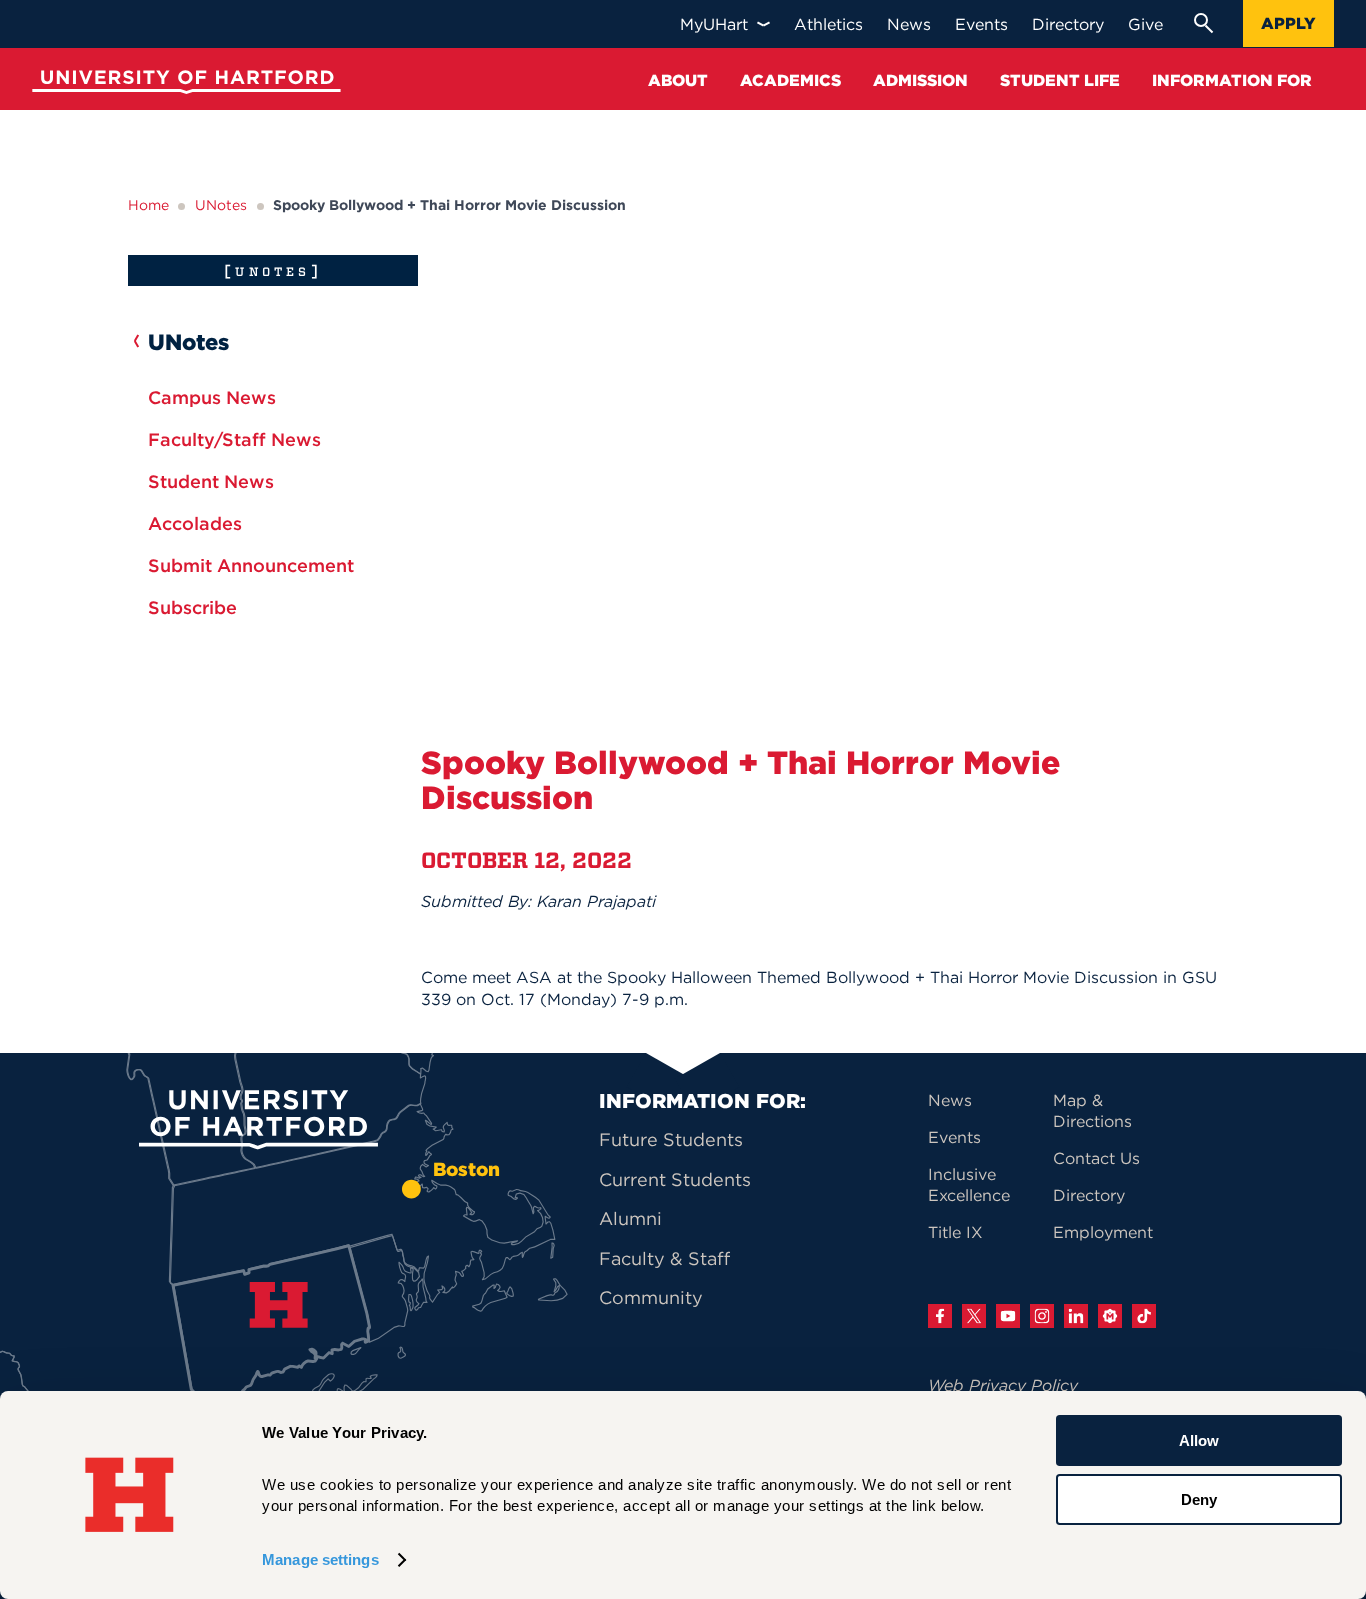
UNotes (221, 205)
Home (148, 205)
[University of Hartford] (182, 84)
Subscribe (192, 607)
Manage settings (320, 1559)
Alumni (630, 1218)
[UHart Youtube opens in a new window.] (1008, 1316)
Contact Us (1096, 1158)
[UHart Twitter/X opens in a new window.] (974, 1316)
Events (954, 1137)
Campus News (212, 397)
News (950, 1100)
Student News (211, 481)
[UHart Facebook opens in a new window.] (940, 1316)
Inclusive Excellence (969, 1184)
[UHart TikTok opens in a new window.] (1144, 1316)
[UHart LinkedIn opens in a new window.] (1076, 1316)
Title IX (955, 1232)
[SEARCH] (1203, 23)
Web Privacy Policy (1003, 1385)
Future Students (671, 1139)
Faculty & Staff (664, 1258)
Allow (1199, 1440)
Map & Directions (1092, 1110)
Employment (1103, 1232)
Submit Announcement (251, 565)
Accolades (195, 523)
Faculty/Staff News (234, 439)
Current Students (675, 1179)
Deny (1199, 1498)
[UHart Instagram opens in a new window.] (1042, 1316)
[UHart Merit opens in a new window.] (1110, 1316)
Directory (1089, 1195)
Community (651, 1297)
